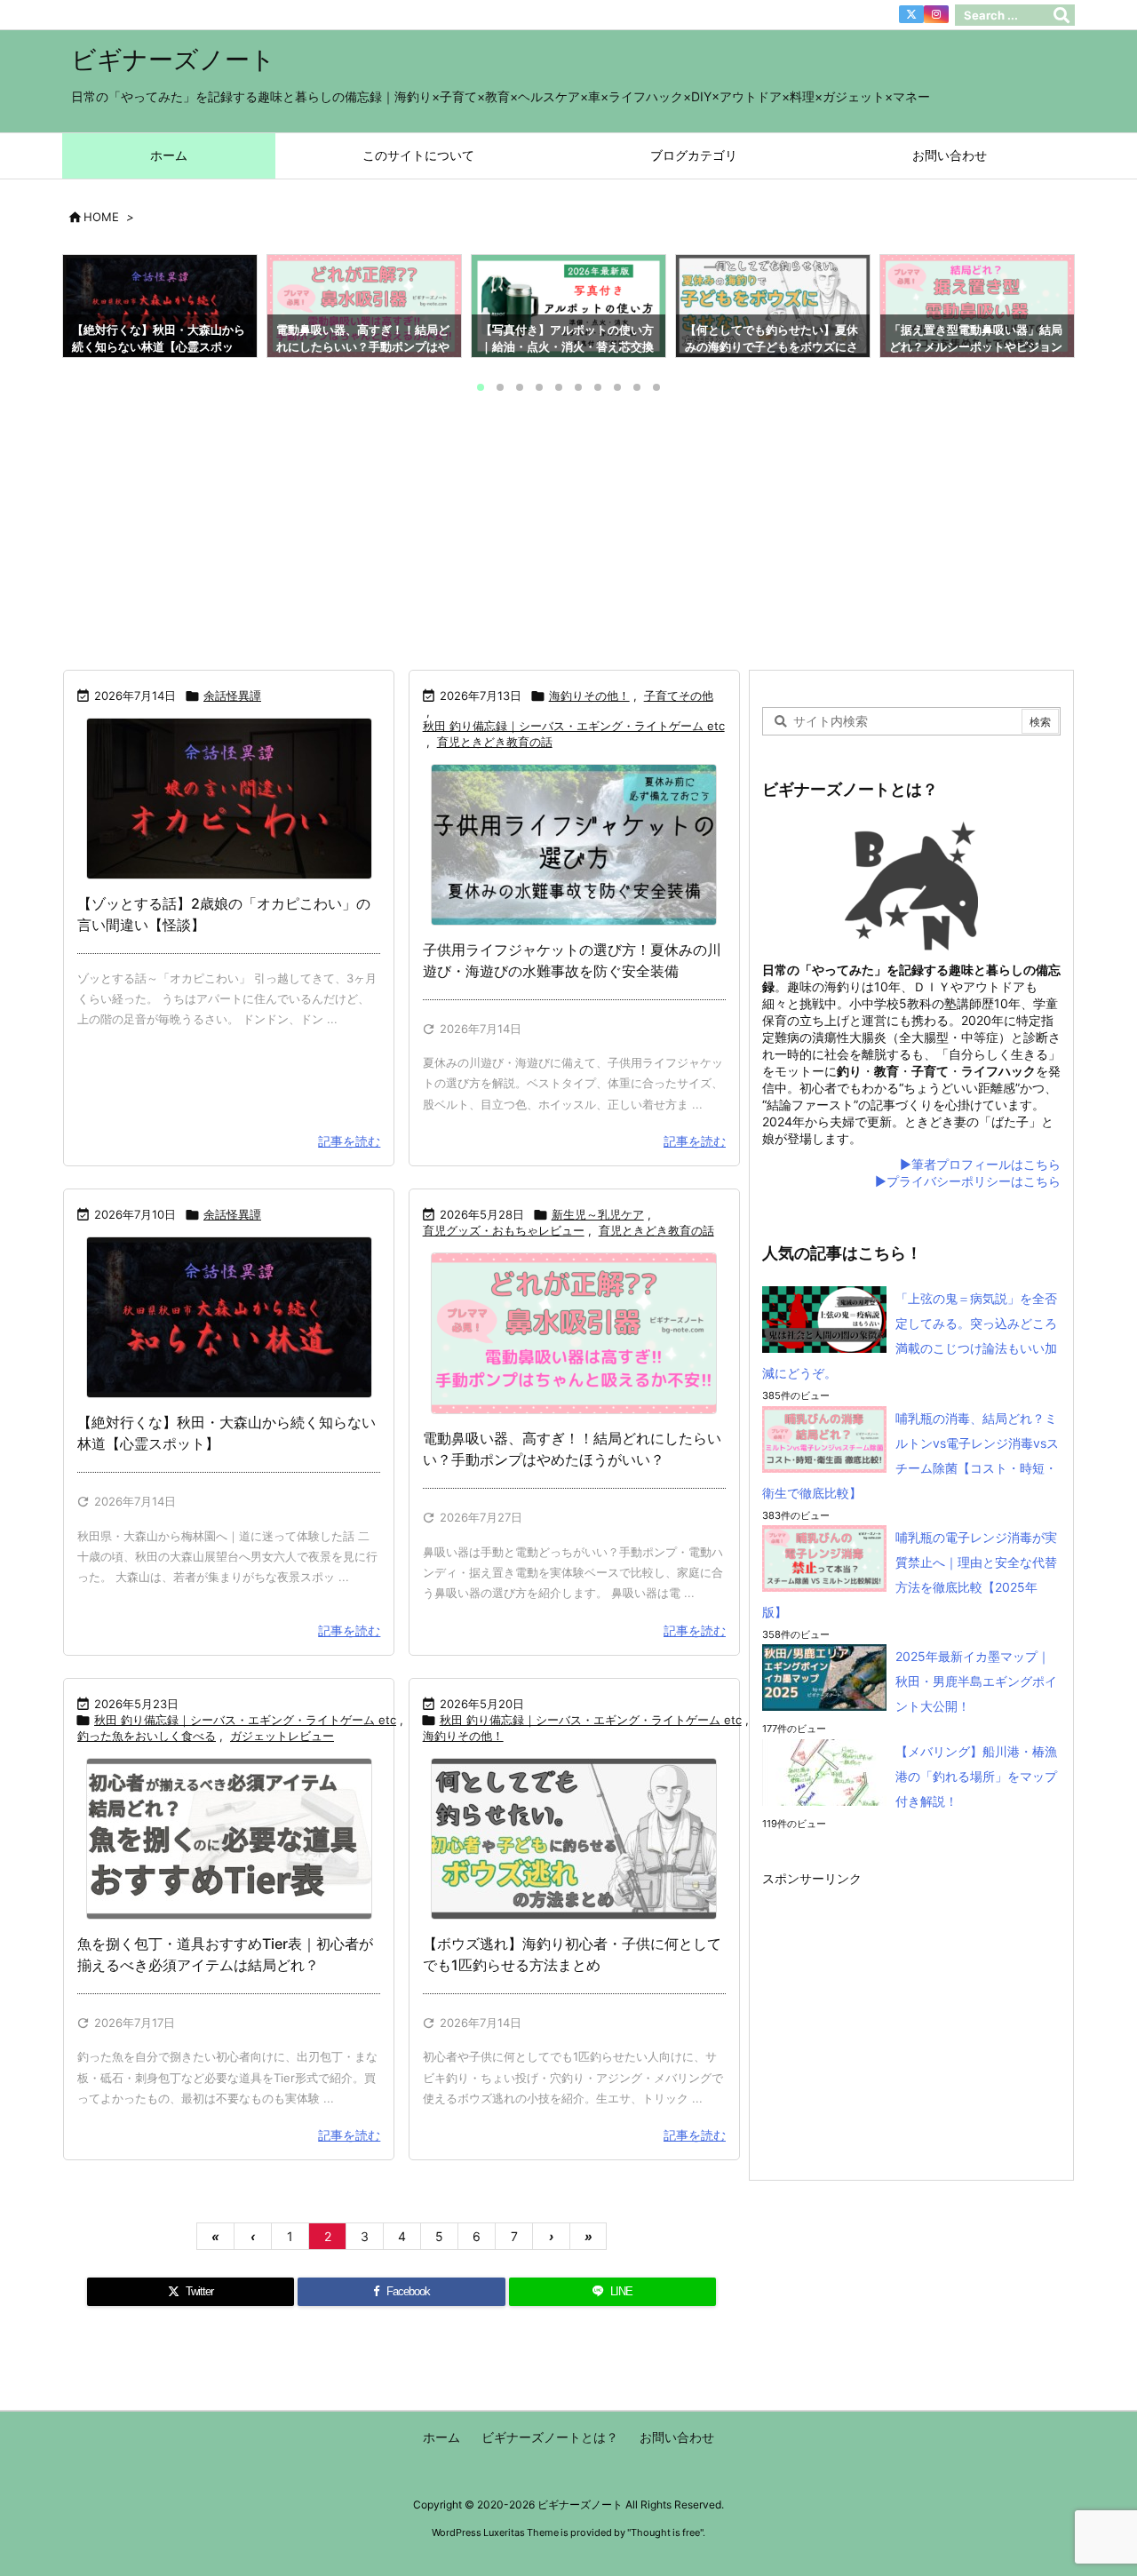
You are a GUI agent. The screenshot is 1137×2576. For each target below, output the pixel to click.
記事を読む (349, 1141)
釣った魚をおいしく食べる (147, 1736)
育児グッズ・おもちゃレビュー (504, 1230)
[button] (92, 312)
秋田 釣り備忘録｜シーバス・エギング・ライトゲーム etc (574, 726)
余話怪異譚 (232, 696)
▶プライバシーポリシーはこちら (968, 1181)
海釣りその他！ (589, 696)
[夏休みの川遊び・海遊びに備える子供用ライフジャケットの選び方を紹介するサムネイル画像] (574, 845)
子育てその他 (679, 696)
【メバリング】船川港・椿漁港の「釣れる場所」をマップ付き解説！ (976, 1776)
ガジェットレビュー (282, 1736)
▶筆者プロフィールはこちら (980, 1164)
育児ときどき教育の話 (495, 742)
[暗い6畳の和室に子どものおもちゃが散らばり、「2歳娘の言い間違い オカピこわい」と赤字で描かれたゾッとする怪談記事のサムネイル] (229, 799)
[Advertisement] (568, 536)
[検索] (1061, 15)
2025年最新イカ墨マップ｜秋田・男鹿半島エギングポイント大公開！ (976, 1681)
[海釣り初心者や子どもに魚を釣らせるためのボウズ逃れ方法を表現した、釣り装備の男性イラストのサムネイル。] (574, 1839)
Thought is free (665, 2532)
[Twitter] (911, 14)
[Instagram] (936, 14)
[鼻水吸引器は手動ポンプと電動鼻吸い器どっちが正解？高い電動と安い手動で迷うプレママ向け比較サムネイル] (574, 1333)
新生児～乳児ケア (598, 1214)
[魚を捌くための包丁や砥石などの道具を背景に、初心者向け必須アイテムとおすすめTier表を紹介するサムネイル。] (229, 1839)
